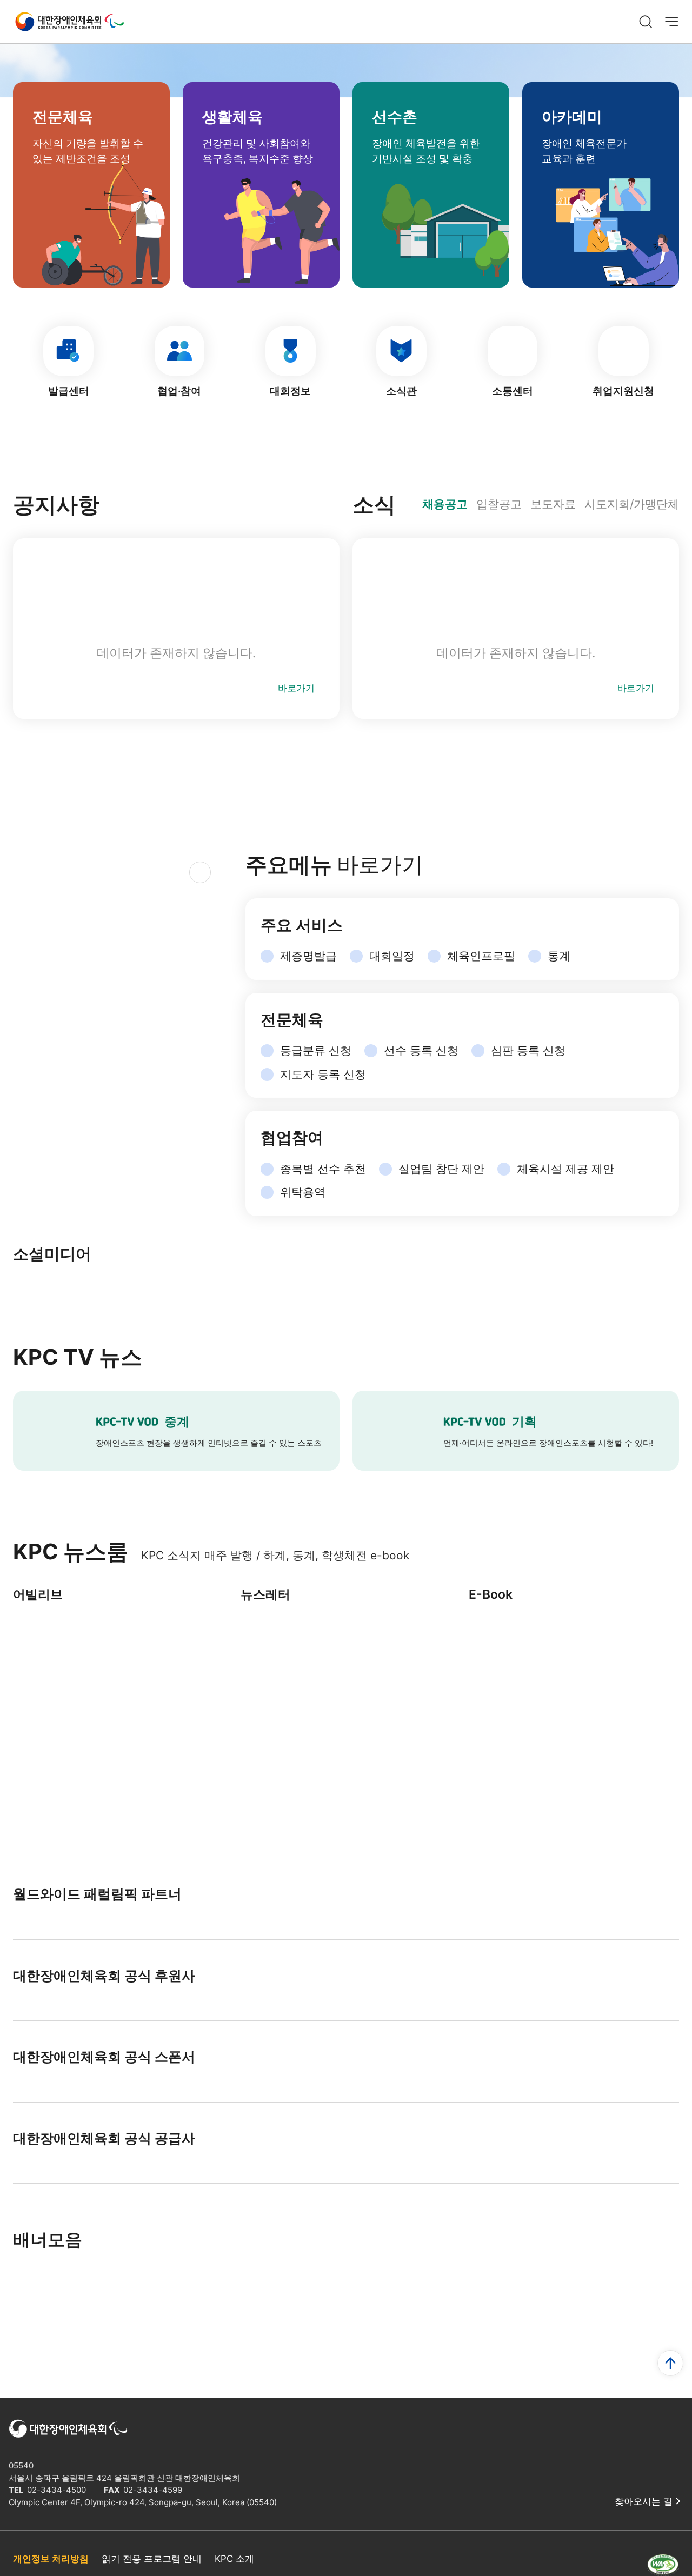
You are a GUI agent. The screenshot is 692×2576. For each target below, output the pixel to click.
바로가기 (296, 688)
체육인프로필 (481, 956)
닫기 (461, 1507)
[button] (31, 1125)
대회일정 (392, 956)
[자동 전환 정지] (148, 1125)
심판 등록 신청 (528, 1050)
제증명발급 (308, 956)
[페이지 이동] (346, 1272)
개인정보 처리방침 (51, 2559)
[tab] (445, 504)
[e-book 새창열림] (574, 1681)
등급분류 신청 (316, 1050)
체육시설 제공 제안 (565, 1169)
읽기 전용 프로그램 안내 (152, 2559)
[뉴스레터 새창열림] (346, 1681)
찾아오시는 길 (644, 2501)
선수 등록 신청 (421, 1050)
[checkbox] (273, 1507)
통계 (559, 956)
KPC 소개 (234, 2559)
